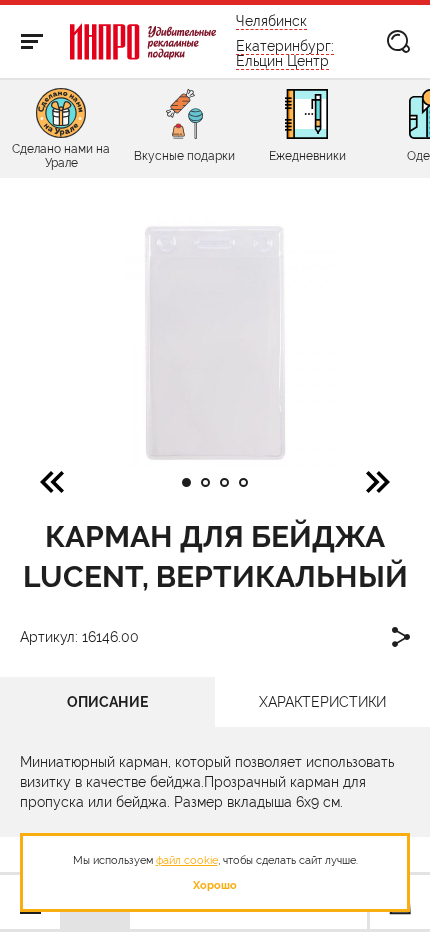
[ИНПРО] (143, 41)
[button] (378, 481)
